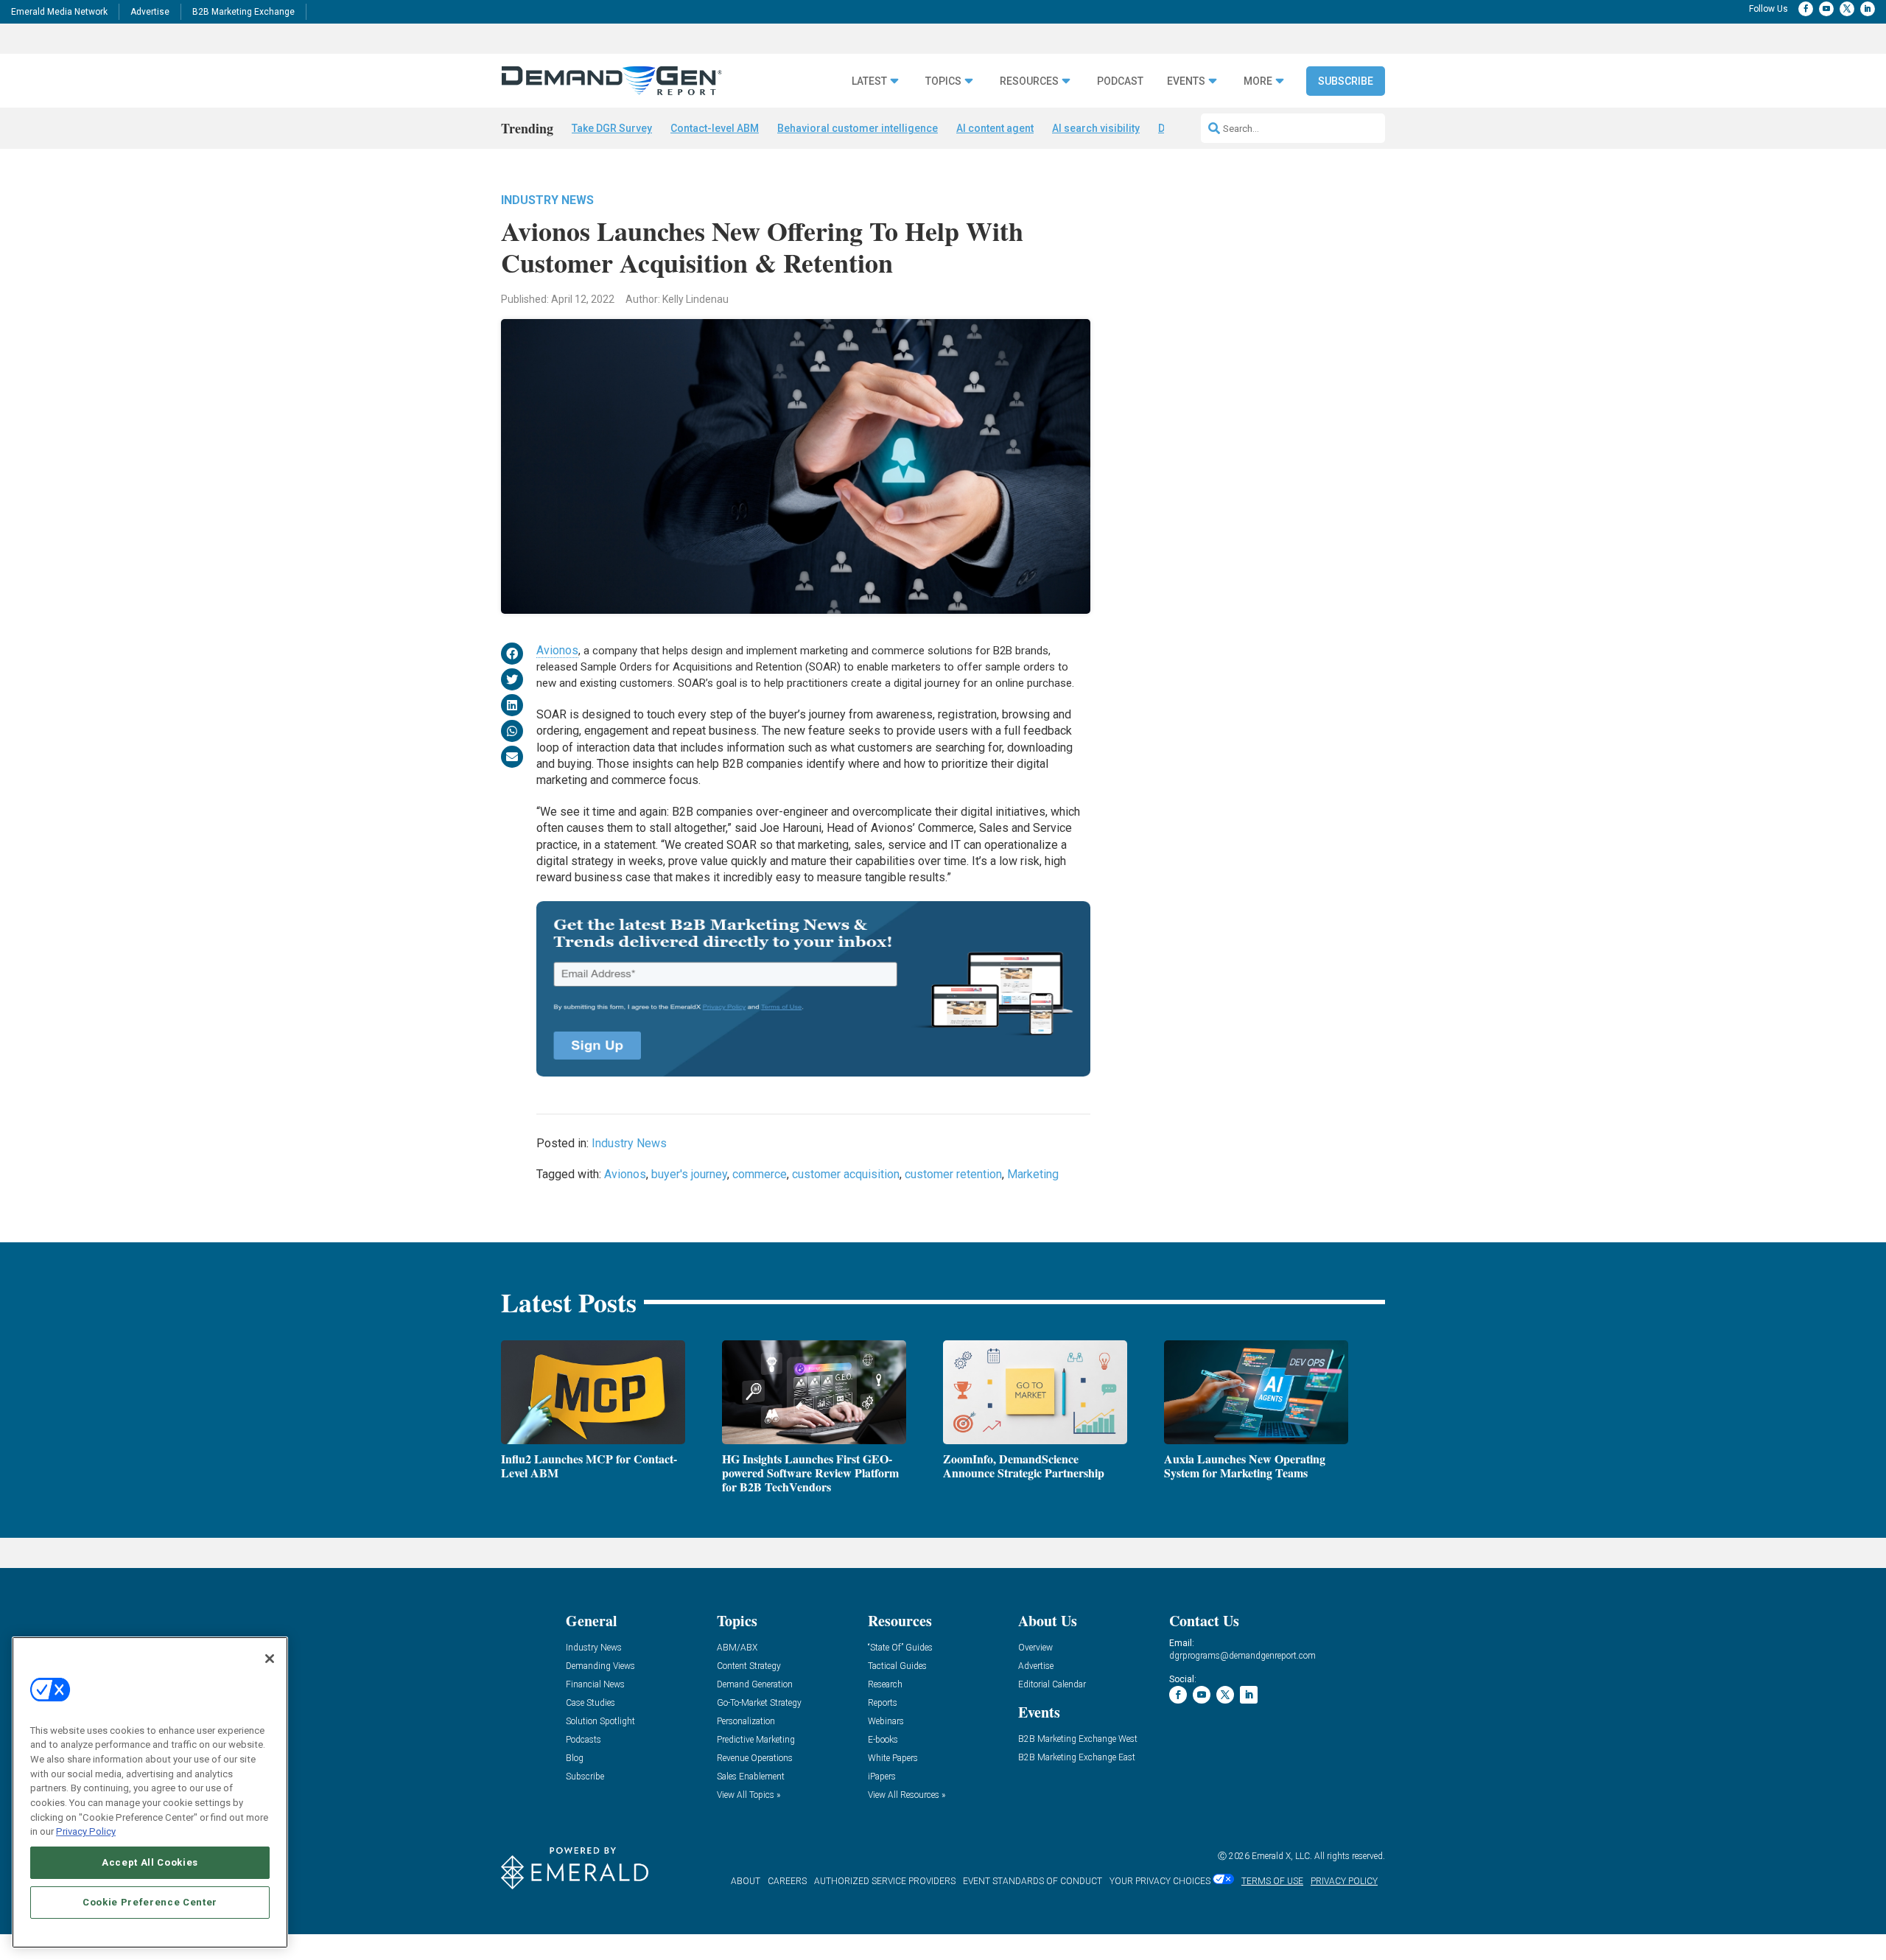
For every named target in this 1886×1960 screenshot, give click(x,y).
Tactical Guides (897, 1666)
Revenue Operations (755, 1758)
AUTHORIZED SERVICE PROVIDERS (885, 1881)
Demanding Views (600, 1666)
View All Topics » (749, 1795)
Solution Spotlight (600, 1722)
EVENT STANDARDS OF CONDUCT (1033, 1881)
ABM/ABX (737, 1648)
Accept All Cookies (150, 1862)
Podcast (1120, 81)
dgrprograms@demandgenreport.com (1242, 1656)
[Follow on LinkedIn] (1868, 9)
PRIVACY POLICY (1344, 1881)
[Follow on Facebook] (1806, 9)
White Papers (893, 1758)
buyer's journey (689, 1174)
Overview (1035, 1648)
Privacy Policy (86, 1831)
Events (1186, 81)
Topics (943, 81)
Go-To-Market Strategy (759, 1703)
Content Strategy (749, 1666)
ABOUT (746, 1881)
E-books (883, 1740)
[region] (150, 1792)
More (1258, 81)
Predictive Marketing (756, 1740)
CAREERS (787, 1881)
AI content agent (995, 128)
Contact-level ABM (715, 128)
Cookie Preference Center (150, 1902)
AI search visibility (1096, 128)
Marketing (1033, 1174)
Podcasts (583, 1740)
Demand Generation (755, 1685)
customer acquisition (846, 1174)
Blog (575, 1758)
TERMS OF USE (1272, 1881)
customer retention (953, 1174)
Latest (869, 81)
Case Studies (590, 1703)
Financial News (595, 1685)
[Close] (270, 1659)
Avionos (557, 650)
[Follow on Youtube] (1826, 9)
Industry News (547, 200)
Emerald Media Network (59, 12)
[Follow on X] (1847, 9)
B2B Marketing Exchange (243, 12)
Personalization (746, 1722)
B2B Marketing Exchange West (1078, 1739)
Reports (883, 1703)
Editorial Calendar (1052, 1685)
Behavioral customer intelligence (858, 128)
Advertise (150, 12)
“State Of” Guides (900, 1648)
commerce (760, 1174)
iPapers (882, 1777)
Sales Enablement (751, 1777)
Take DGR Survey (612, 128)
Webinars (886, 1722)
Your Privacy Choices (1160, 1881)
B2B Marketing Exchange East (1077, 1758)
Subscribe (1346, 81)
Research (885, 1685)
